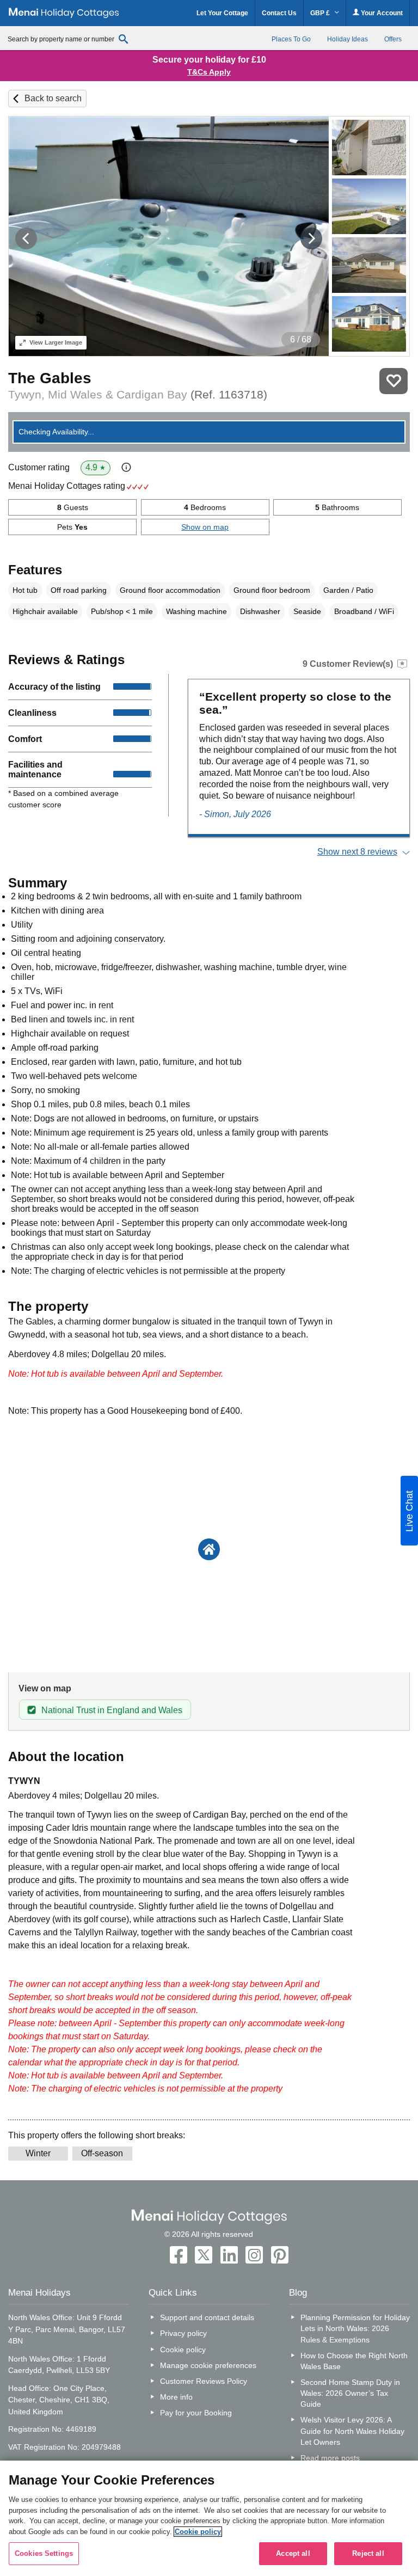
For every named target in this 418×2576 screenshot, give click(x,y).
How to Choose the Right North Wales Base (354, 2361)
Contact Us (279, 13)
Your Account (381, 13)
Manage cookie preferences (208, 2365)
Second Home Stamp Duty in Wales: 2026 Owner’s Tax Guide (350, 2393)
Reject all (368, 2553)
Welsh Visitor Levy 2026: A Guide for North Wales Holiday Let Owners (352, 2431)
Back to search (53, 98)
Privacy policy (183, 2333)
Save (394, 381)
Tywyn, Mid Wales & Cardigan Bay (138, 394)
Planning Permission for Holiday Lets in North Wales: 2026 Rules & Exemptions (355, 2328)
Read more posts (330, 2458)
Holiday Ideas (348, 39)
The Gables (50, 378)
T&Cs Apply (209, 72)
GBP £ (321, 13)
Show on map (205, 527)
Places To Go (291, 39)
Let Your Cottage (222, 13)
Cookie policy (183, 2350)
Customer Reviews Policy (204, 2381)
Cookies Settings (44, 2553)
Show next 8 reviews (357, 852)
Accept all (293, 2553)
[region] (209, 2518)
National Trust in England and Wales (112, 1710)
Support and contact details (207, 2317)
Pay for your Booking (196, 2413)
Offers (393, 39)
